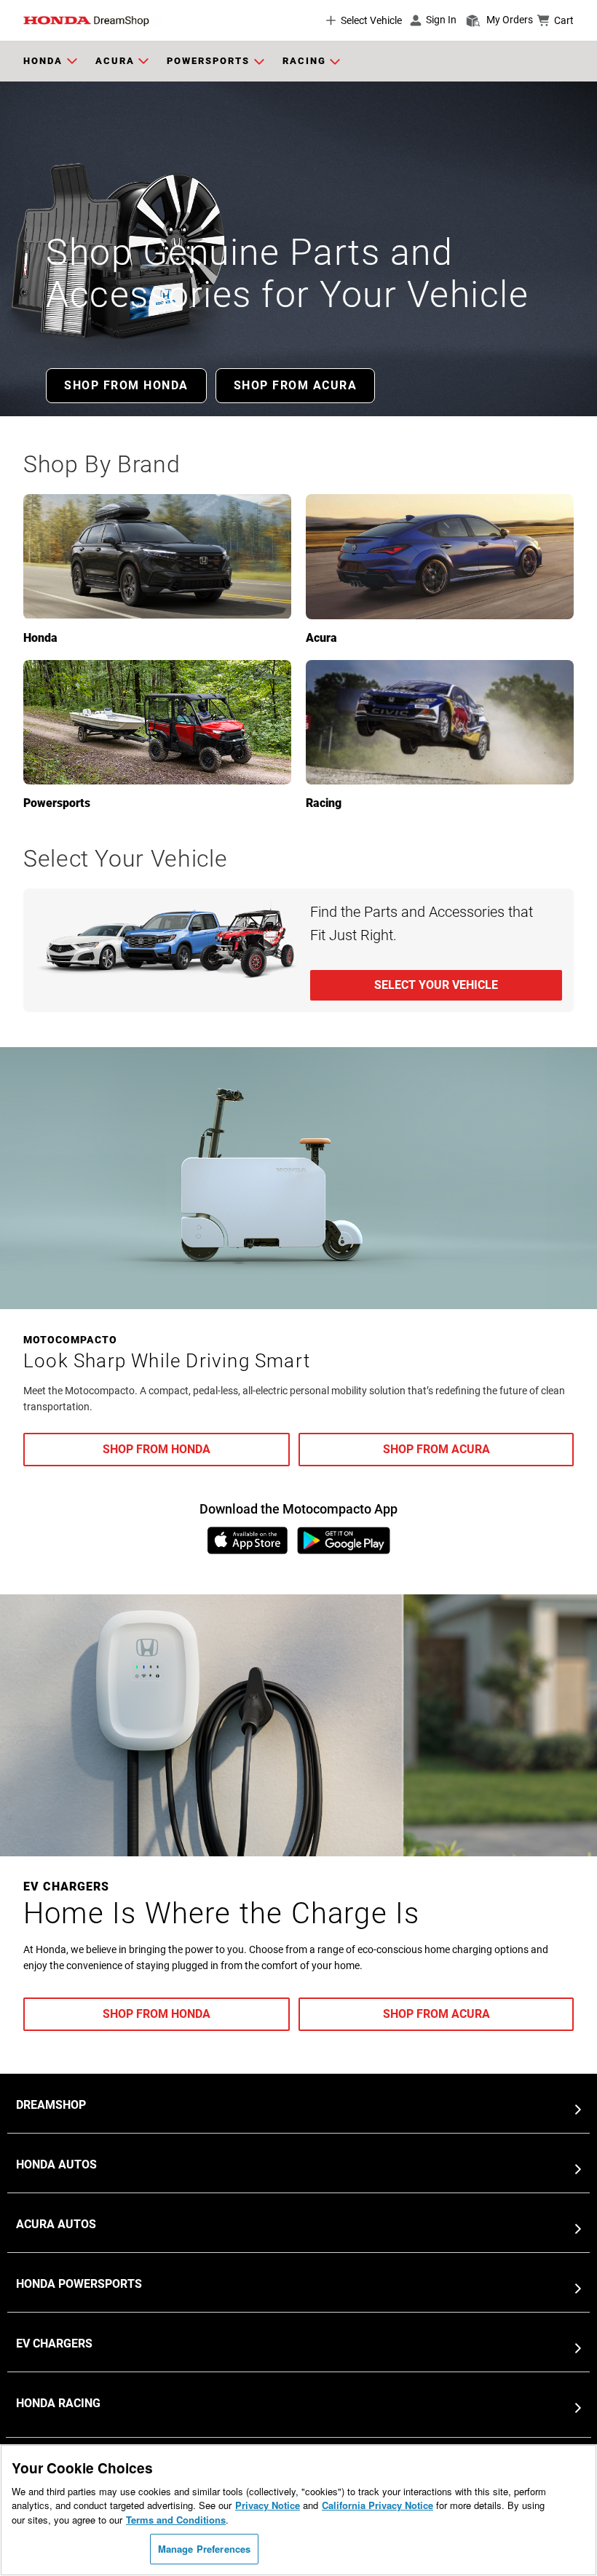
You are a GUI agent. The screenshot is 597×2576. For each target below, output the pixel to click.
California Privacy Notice (377, 2505)
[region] (298, 2510)
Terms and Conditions (176, 2520)
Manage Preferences (204, 2549)
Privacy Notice (268, 2505)
